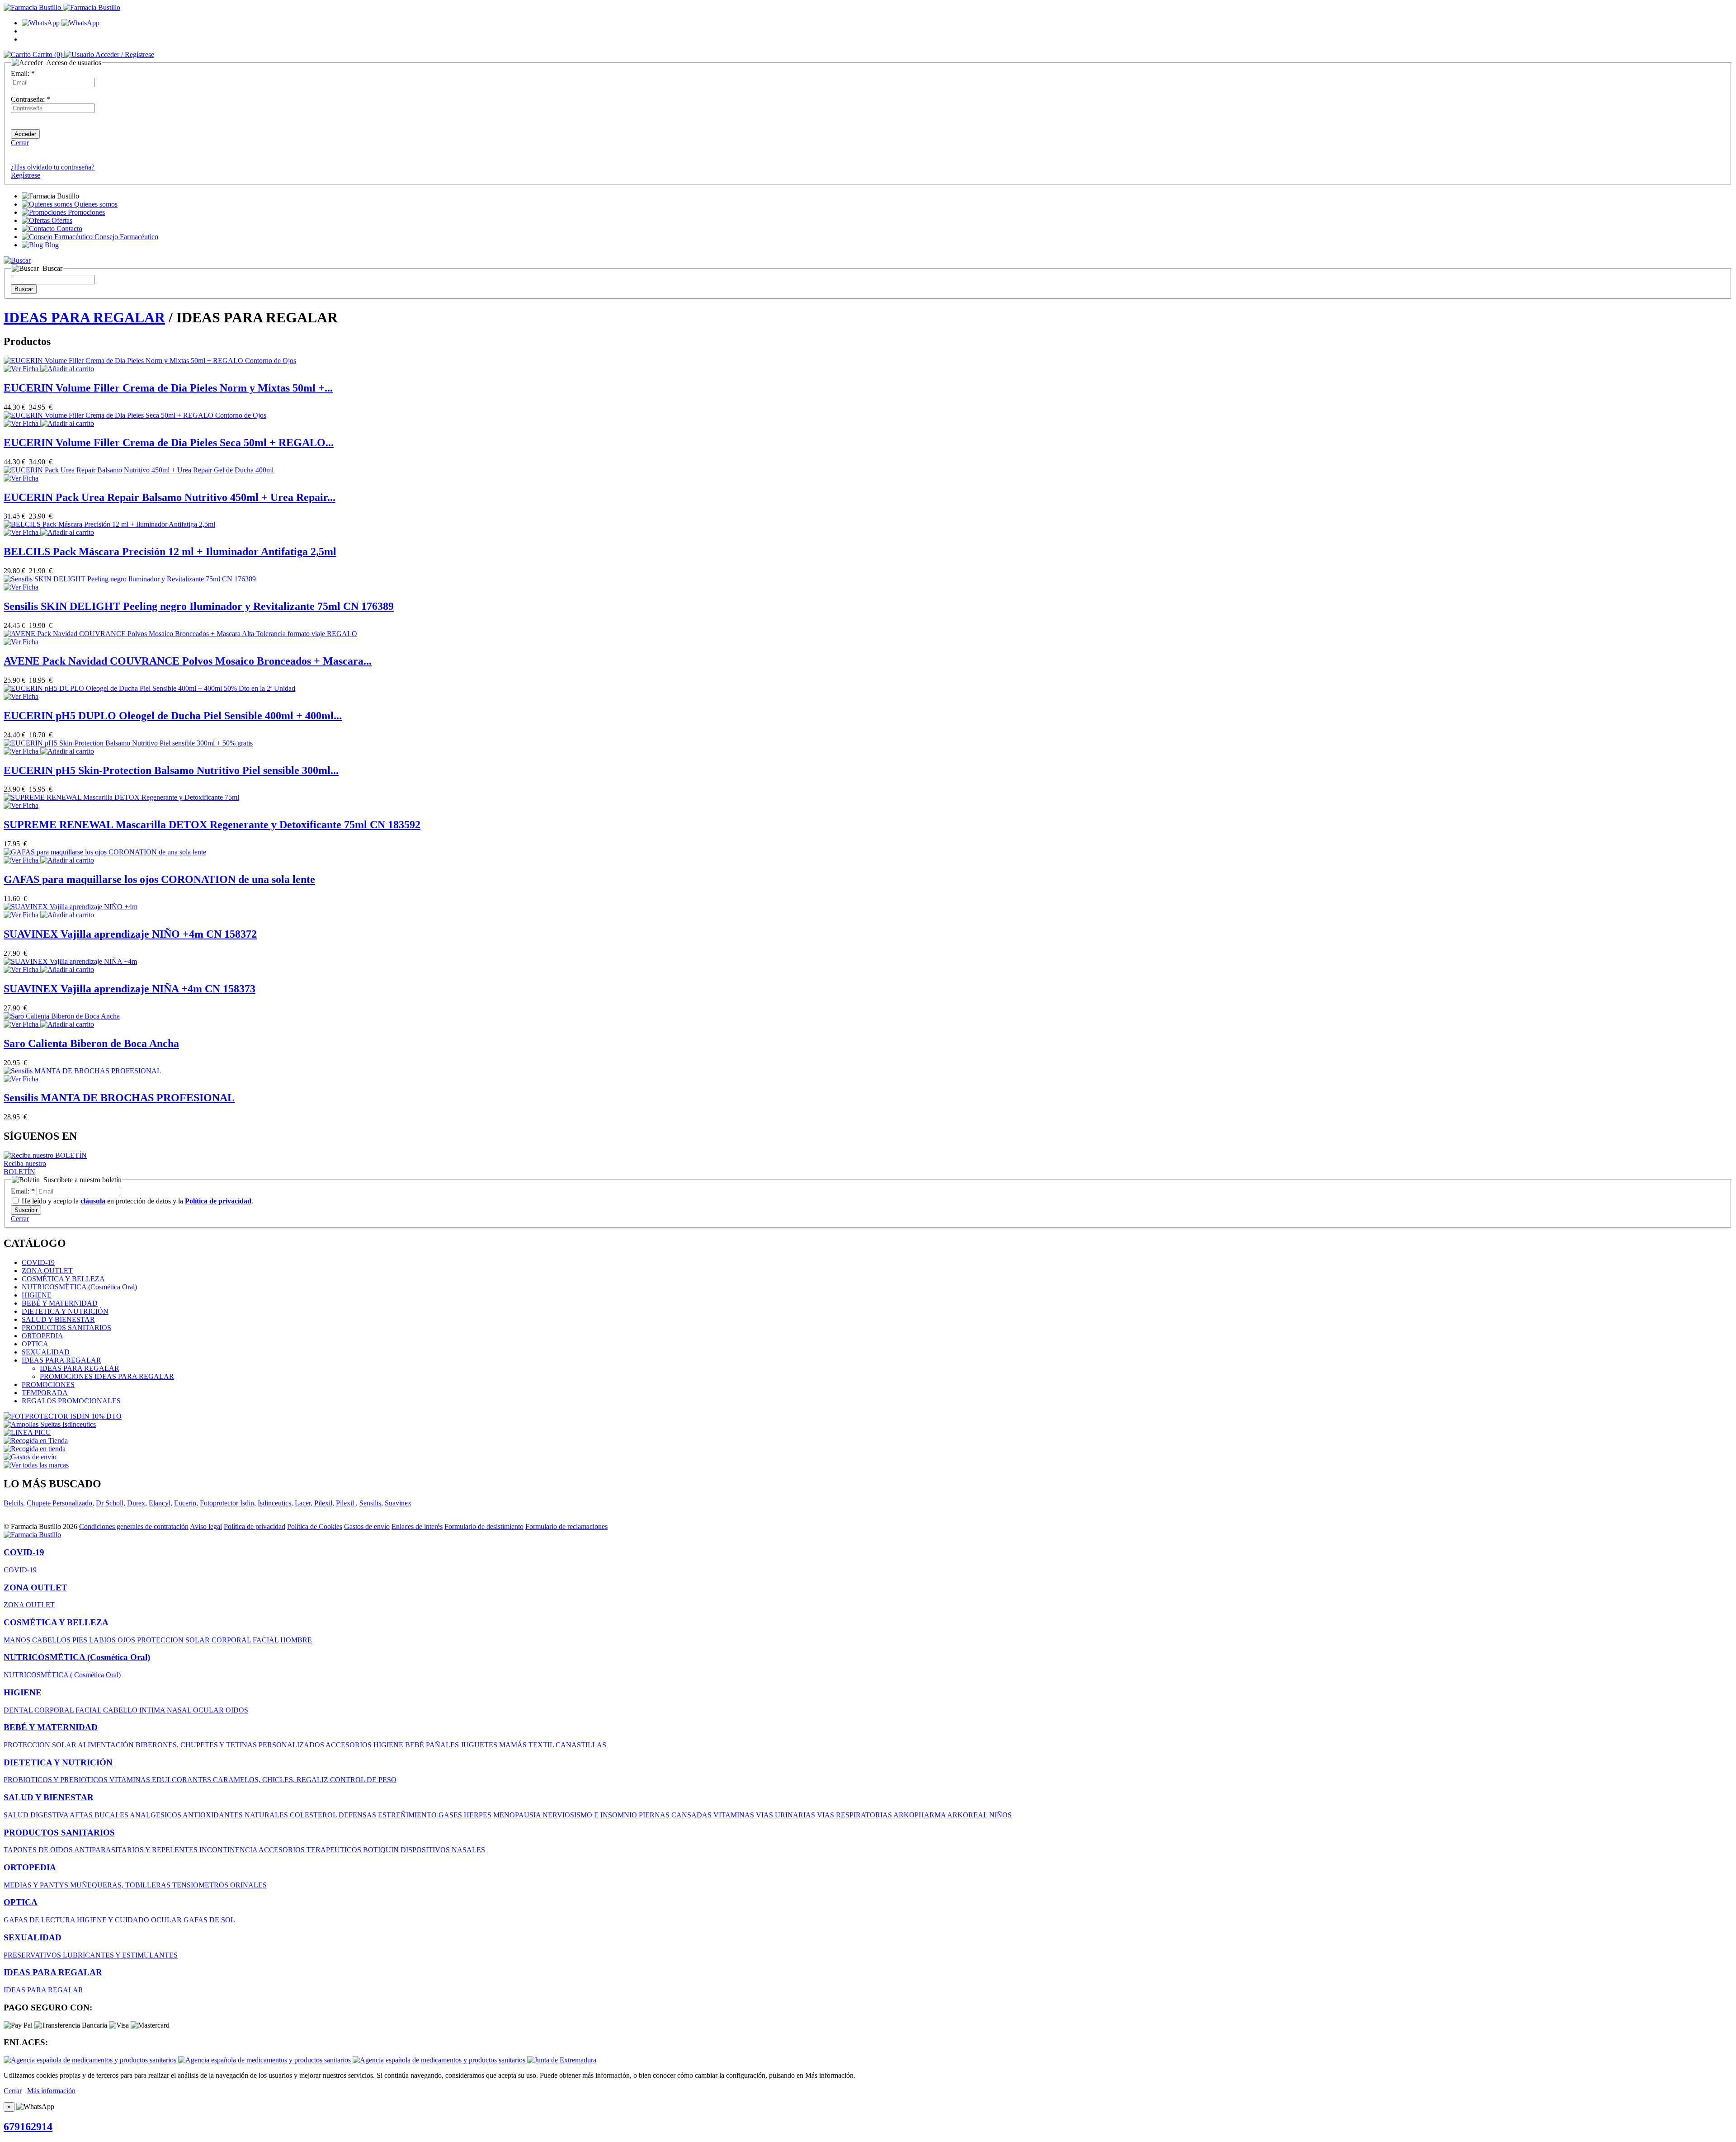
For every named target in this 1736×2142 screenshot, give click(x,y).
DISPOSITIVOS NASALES (443, 1850)
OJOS (127, 1640)
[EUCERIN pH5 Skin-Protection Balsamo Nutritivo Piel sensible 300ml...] (128, 743)
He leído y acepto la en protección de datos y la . (137, 1201)
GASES (451, 1815)
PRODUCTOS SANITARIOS (66, 1328)
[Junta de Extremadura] (562, 2060)
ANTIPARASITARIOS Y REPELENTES (137, 1850)
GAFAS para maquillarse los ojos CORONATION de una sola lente (159, 879)
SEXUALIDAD (46, 1352)
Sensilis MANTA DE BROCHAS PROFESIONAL (119, 1098)
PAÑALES (443, 1745)
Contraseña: (31, 99)
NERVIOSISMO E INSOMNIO (591, 1815)
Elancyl (160, 1503)
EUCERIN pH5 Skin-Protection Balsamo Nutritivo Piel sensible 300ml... (171, 770)
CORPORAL (232, 1640)
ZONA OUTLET (47, 1271)
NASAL (180, 1710)
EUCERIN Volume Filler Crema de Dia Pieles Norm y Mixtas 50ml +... (168, 388)
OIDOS (237, 1710)
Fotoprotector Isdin (227, 1503)
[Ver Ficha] (22, 369)
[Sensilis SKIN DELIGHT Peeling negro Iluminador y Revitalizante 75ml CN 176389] (130, 579)
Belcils (13, 1503)
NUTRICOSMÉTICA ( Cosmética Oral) (62, 1675)
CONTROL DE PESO (363, 1780)
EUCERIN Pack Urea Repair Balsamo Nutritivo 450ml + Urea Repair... (170, 497)
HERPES (479, 1815)
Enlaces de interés (417, 1526)
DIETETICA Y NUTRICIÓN (65, 1311)
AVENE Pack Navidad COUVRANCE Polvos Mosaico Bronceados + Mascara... (188, 661)
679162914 (28, 2127)
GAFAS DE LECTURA (40, 1920)
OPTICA (35, 1344)
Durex (136, 1503)
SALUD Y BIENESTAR (58, 1319)
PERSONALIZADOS (292, 1745)
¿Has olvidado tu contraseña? (53, 167)
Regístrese (26, 175)
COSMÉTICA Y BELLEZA (63, 1279)
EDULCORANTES (182, 1780)
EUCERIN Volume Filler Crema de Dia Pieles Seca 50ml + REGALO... (169, 443)
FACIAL (267, 1640)
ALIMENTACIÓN (107, 1745)
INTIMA (153, 1710)
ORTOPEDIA (42, 1336)
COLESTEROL (314, 1815)
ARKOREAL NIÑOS (979, 1815)
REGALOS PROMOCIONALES (71, 1401)
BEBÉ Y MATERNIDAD (60, 1303)
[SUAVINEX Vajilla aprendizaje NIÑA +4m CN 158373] (70, 961)
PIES (81, 1640)
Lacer (303, 1503)
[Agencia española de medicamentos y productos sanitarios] (91, 2060)
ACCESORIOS (349, 1745)
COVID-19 (38, 1262)
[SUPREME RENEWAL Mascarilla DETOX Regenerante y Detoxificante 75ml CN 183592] (121, 797)
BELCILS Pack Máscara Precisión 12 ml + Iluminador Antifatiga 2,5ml (170, 552)
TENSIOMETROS (201, 1885)
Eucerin (185, 1503)
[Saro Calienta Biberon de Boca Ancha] (62, 1016)
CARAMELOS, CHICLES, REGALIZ (271, 1780)
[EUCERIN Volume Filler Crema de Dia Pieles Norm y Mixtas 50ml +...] (150, 361)
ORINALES (248, 1885)
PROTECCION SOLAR (174, 1640)
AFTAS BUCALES (100, 1815)
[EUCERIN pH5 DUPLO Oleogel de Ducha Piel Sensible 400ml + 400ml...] (149, 688)
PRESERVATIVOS (33, 1955)
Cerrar (20, 143)
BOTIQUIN (382, 1850)
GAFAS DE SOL (209, 1920)
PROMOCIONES (48, 1385)
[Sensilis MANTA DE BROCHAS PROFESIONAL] (83, 1071)
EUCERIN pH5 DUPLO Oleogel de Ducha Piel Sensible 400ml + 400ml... (173, 716)
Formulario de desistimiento (484, 1526)
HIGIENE (37, 1295)
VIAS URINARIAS (786, 1815)
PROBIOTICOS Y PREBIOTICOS (57, 1780)
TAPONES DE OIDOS (39, 1850)
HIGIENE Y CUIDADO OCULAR (130, 1920)
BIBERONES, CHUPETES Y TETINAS (197, 1745)
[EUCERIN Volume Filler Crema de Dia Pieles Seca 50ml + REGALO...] (135, 415)
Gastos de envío (367, 1526)
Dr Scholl (110, 1503)
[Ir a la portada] (32, 1535)
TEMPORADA (45, 1393)
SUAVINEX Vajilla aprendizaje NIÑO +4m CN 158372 (130, 934)
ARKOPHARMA (920, 1815)
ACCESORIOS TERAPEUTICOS (311, 1850)
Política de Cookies (315, 1526)
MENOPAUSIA (518, 1815)
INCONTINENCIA (229, 1850)
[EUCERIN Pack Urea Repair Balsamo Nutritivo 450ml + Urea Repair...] (139, 470)
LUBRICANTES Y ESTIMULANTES (120, 1955)
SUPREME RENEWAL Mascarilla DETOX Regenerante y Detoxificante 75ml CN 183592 (212, 825)
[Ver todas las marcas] (36, 1465)
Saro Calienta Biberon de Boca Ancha (91, 1043)
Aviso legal (206, 1526)
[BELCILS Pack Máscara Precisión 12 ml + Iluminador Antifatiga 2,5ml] (109, 524)
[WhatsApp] (61, 23)
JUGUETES (480, 1745)
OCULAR (209, 1710)
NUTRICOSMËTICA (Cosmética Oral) (79, 1287)
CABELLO (121, 1710)
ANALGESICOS (156, 1815)
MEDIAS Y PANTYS (37, 1885)
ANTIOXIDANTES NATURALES (236, 1815)
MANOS (18, 1640)
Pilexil (323, 1503)
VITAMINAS (131, 1780)
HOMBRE (296, 1640)
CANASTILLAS (581, 1745)
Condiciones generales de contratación (134, 1526)
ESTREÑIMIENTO (408, 1815)
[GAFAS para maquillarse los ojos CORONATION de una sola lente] (105, 852)
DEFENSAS (358, 1815)
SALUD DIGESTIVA (37, 1815)
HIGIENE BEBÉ (400, 1745)
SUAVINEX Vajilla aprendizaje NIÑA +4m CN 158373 (130, 989)
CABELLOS (52, 1640)
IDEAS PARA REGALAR (84, 317)
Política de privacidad (255, 1526)
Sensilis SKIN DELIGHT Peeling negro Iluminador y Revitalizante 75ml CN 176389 (199, 606)
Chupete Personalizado (59, 1503)
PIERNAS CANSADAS (676, 1815)
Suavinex (398, 1503)
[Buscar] (17, 260)
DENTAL (19, 1710)
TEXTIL (542, 1745)
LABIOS (103, 1640)
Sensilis (370, 1503)
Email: (23, 73)
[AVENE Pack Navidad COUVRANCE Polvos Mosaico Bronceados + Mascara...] (180, 634)
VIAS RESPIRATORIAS (855, 1815)
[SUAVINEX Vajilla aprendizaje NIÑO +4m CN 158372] (71, 907)
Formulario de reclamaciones (566, 1526)
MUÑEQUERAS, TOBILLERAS (121, 1885)
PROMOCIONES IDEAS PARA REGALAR (107, 1376)
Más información (51, 2091)
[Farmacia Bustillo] (62, 7)
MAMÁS (514, 1745)
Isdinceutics (274, 1503)
